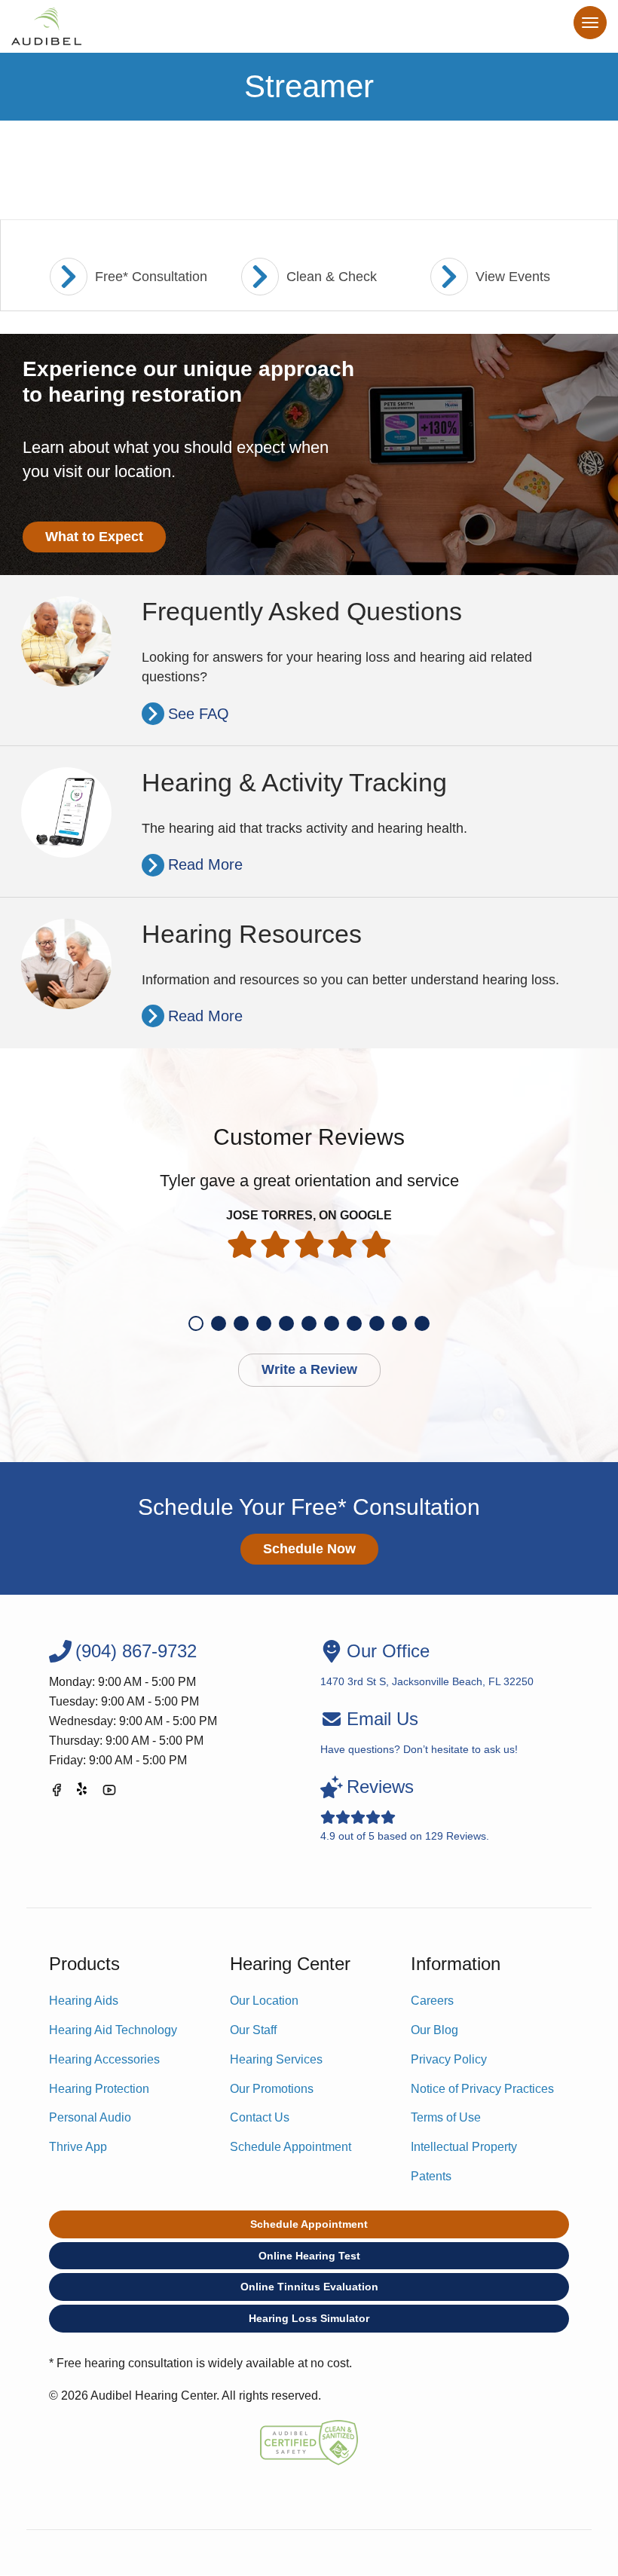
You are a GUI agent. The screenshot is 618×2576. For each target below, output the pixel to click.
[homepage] (46, 26)
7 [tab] (332, 1323)
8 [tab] (354, 1323)
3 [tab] (241, 1323)
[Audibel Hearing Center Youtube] (109, 1793)
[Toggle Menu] (590, 23)
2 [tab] (219, 1323)
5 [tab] (286, 1323)
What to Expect (94, 537)
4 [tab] (264, 1323)
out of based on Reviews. (405, 1809)
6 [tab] (309, 1323)
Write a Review (309, 1369)
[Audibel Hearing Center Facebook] (57, 1793)
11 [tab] (422, 1323)
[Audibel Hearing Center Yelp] (83, 1793)
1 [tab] (196, 1323)
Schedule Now (309, 1549)
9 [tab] (377, 1323)
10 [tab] (399, 1323)
